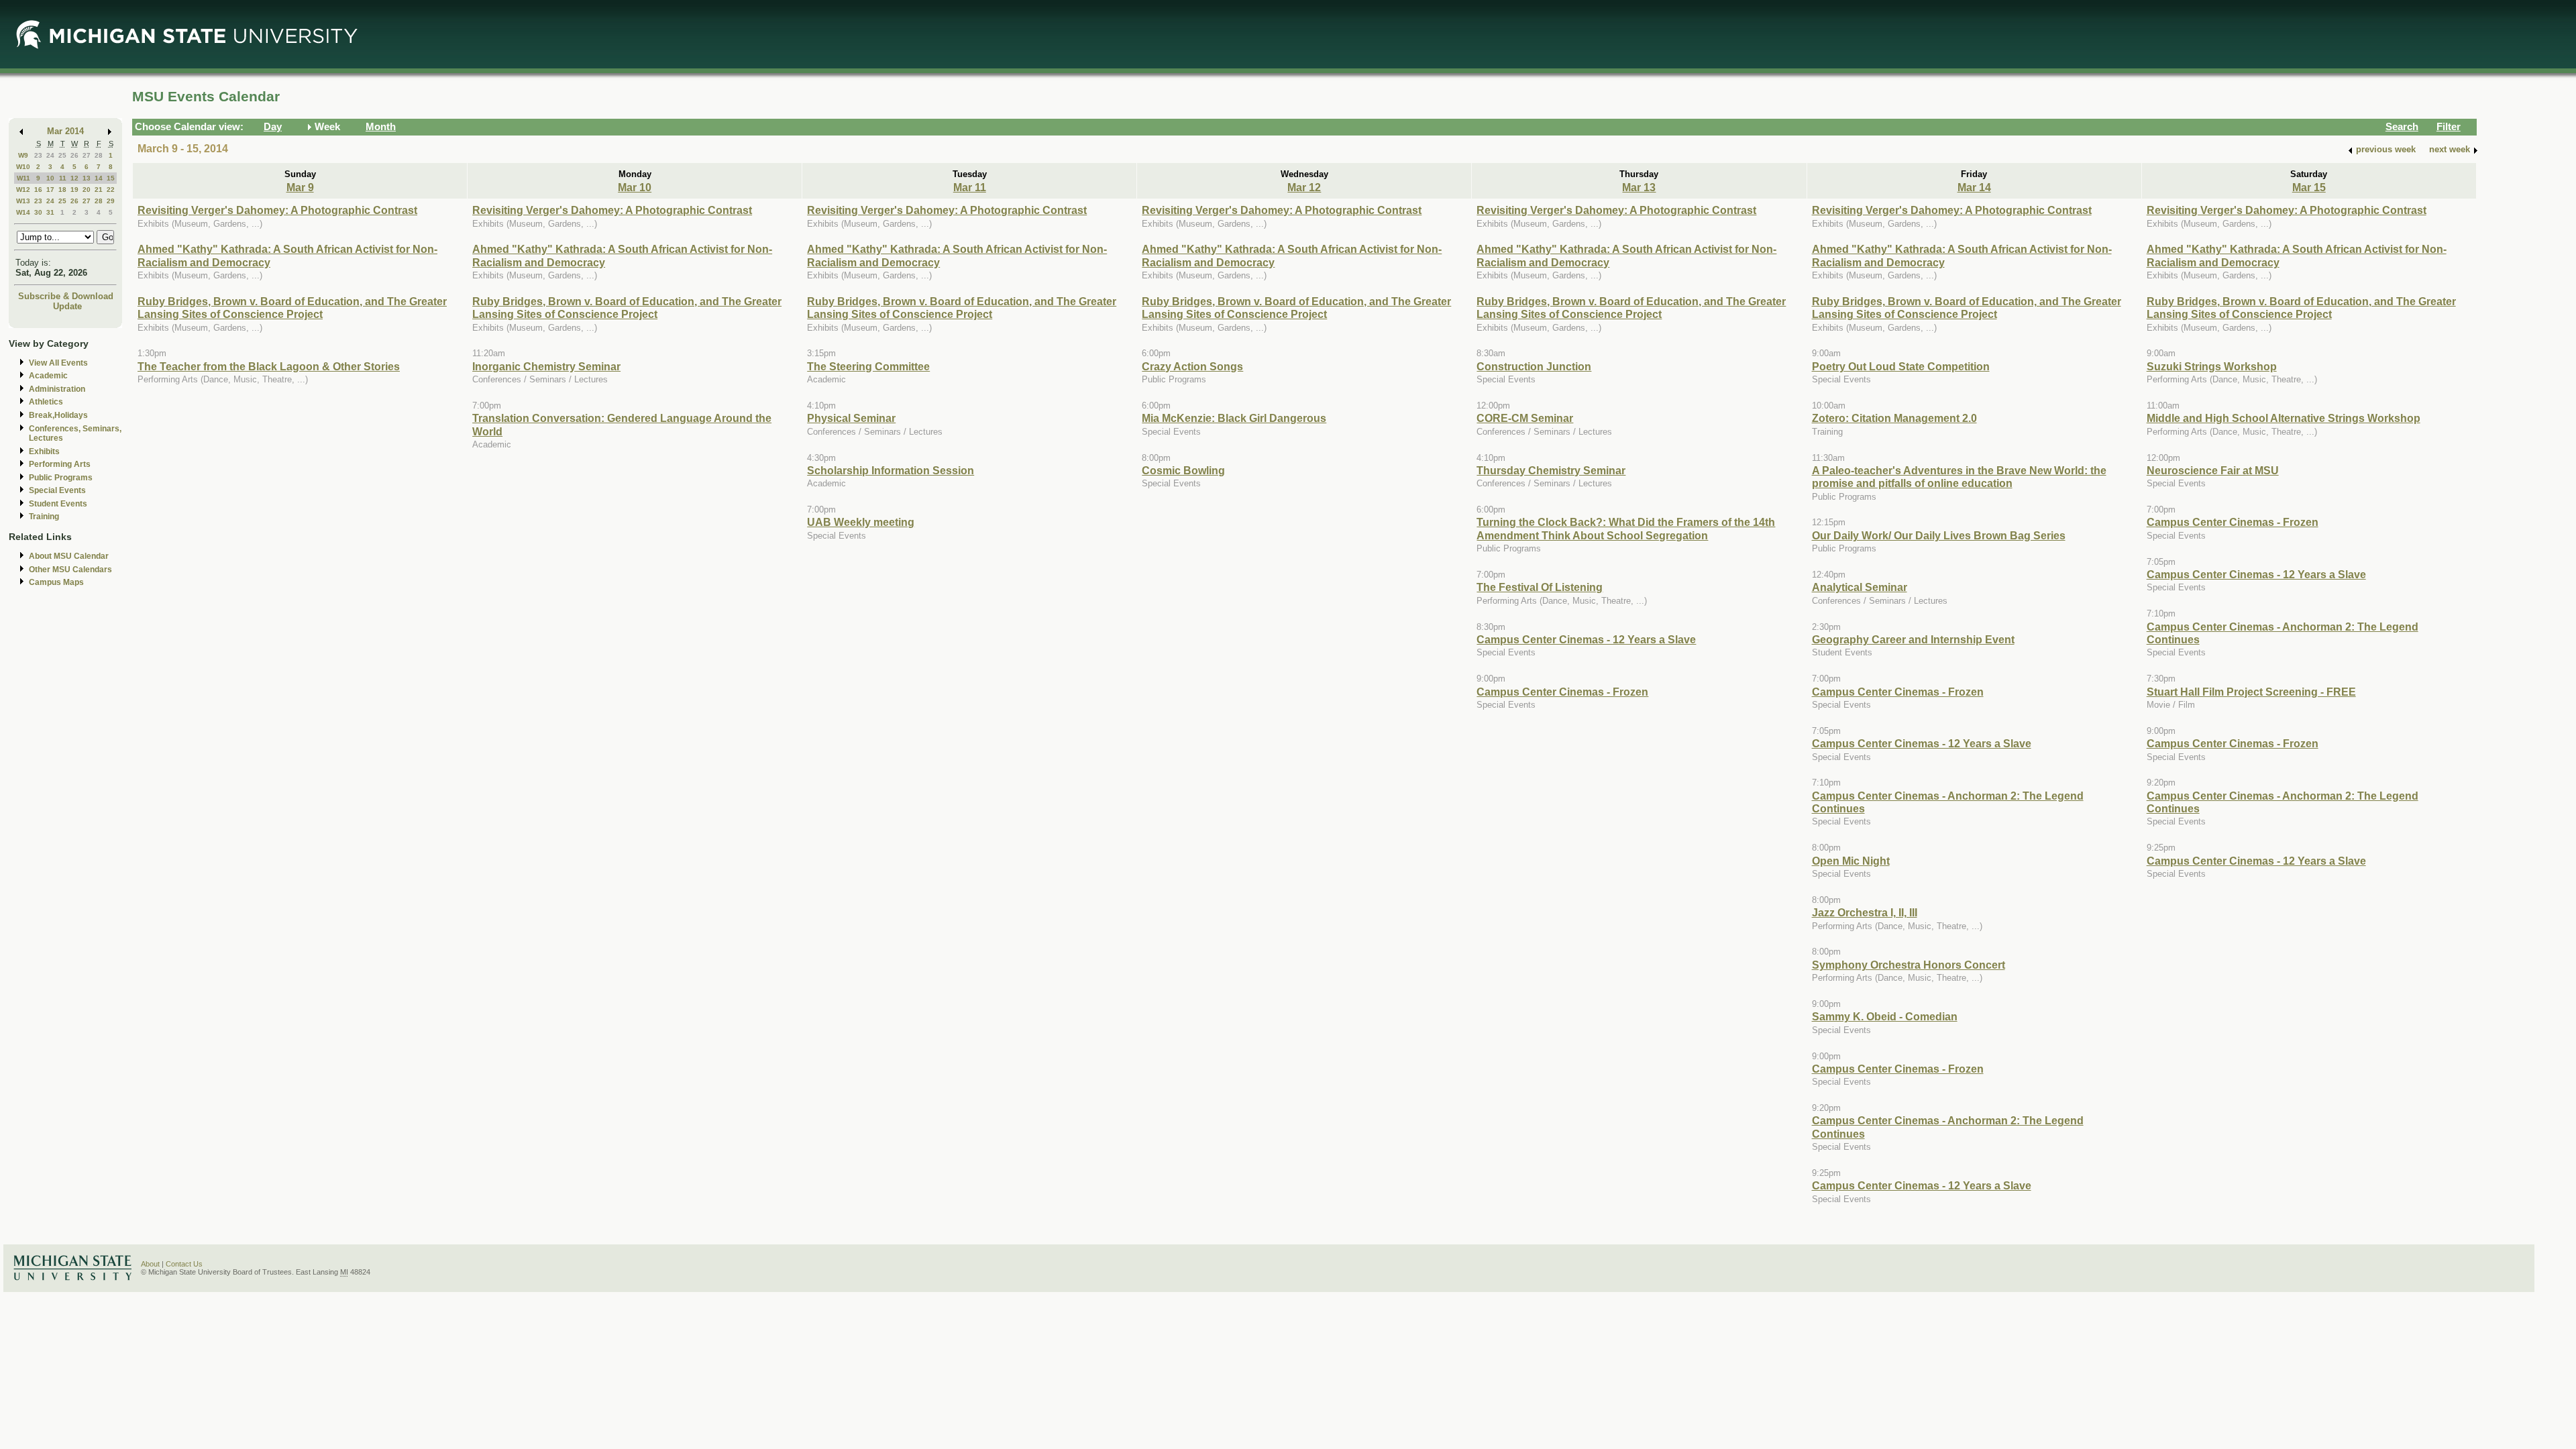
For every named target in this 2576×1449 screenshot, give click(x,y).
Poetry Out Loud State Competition (1901, 366)
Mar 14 (1974, 187)
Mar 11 (970, 187)
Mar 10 (635, 187)
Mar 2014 (65, 131)
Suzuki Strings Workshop (2212, 366)
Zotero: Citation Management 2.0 (1894, 418)
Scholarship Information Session (891, 470)
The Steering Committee (868, 366)
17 (50, 190)
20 (87, 190)
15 (111, 178)
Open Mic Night (1851, 861)
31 (50, 212)
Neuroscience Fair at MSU (2213, 470)
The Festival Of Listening (1540, 587)
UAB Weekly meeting (861, 522)
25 (62, 155)
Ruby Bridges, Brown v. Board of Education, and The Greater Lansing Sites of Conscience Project (292, 308)
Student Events (58, 504)
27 (87, 155)
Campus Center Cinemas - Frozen (1562, 692)
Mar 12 (1304, 187)
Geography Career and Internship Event (1913, 639)
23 (38, 155)
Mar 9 (300, 187)
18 (62, 190)
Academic (48, 376)
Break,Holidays (58, 415)
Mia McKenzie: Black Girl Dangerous (1234, 418)
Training (44, 517)
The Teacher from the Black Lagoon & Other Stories (269, 366)
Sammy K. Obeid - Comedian (1885, 1016)
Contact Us (184, 1264)
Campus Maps (56, 582)
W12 (23, 190)
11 (63, 178)
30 (38, 212)
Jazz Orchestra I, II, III (1865, 912)
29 (111, 201)
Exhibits (44, 451)
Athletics (46, 402)
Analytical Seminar (1860, 587)
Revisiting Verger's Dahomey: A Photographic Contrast (277, 210)
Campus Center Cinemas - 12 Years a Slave (1586, 639)
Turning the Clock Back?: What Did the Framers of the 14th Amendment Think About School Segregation (1626, 528)
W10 (23, 167)
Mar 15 (2309, 187)
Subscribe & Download (66, 296)
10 (50, 178)
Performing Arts (60, 464)
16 (38, 190)
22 (111, 190)
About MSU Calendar (69, 556)
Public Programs (61, 478)
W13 (23, 201)
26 (74, 155)
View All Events (58, 363)
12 (74, 178)
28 (99, 155)
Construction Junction (1534, 366)
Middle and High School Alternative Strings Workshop (2284, 418)
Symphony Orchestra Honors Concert (1909, 965)
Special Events (57, 490)
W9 (23, 155)
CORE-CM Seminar (1525, 418)
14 (99, 178)
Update (67, 306)
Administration (57, 389)
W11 (23, 178)
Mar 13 (1639, 187)
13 (87, 178)
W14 (23, 212)
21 (99, 190)
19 (74, 190)
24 (50, 155)
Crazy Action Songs (1192, 366)
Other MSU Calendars (70, 570)
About (150, 1264)
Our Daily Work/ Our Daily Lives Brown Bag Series (1939, 535)
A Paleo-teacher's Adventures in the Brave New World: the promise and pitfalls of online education (1959, 477)
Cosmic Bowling (1183, 470)
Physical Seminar (851, 418)
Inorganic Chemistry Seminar (546, 366)
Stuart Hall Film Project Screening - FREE (2251, 692)
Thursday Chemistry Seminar (1551, 470)
